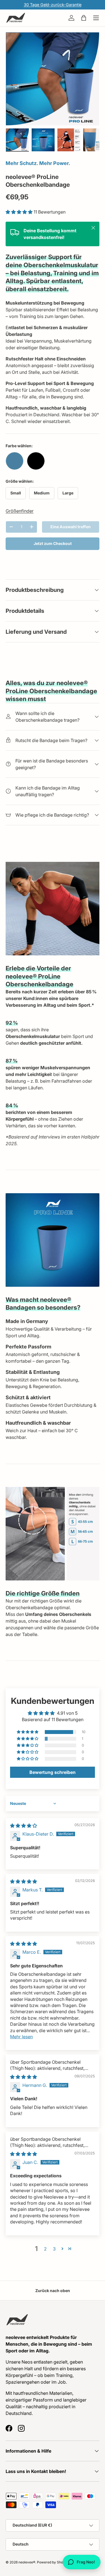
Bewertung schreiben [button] (53, 1772)
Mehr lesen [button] (21, 2037)
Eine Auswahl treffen (71, 527)
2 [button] (45, 2249)
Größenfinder (20, 511)
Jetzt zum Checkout (53, 543)
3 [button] (54, 2249)
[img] (24, 1826)
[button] (84, 18)
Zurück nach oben (53, 2291)
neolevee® (27, 2562)
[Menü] (96, 18)
